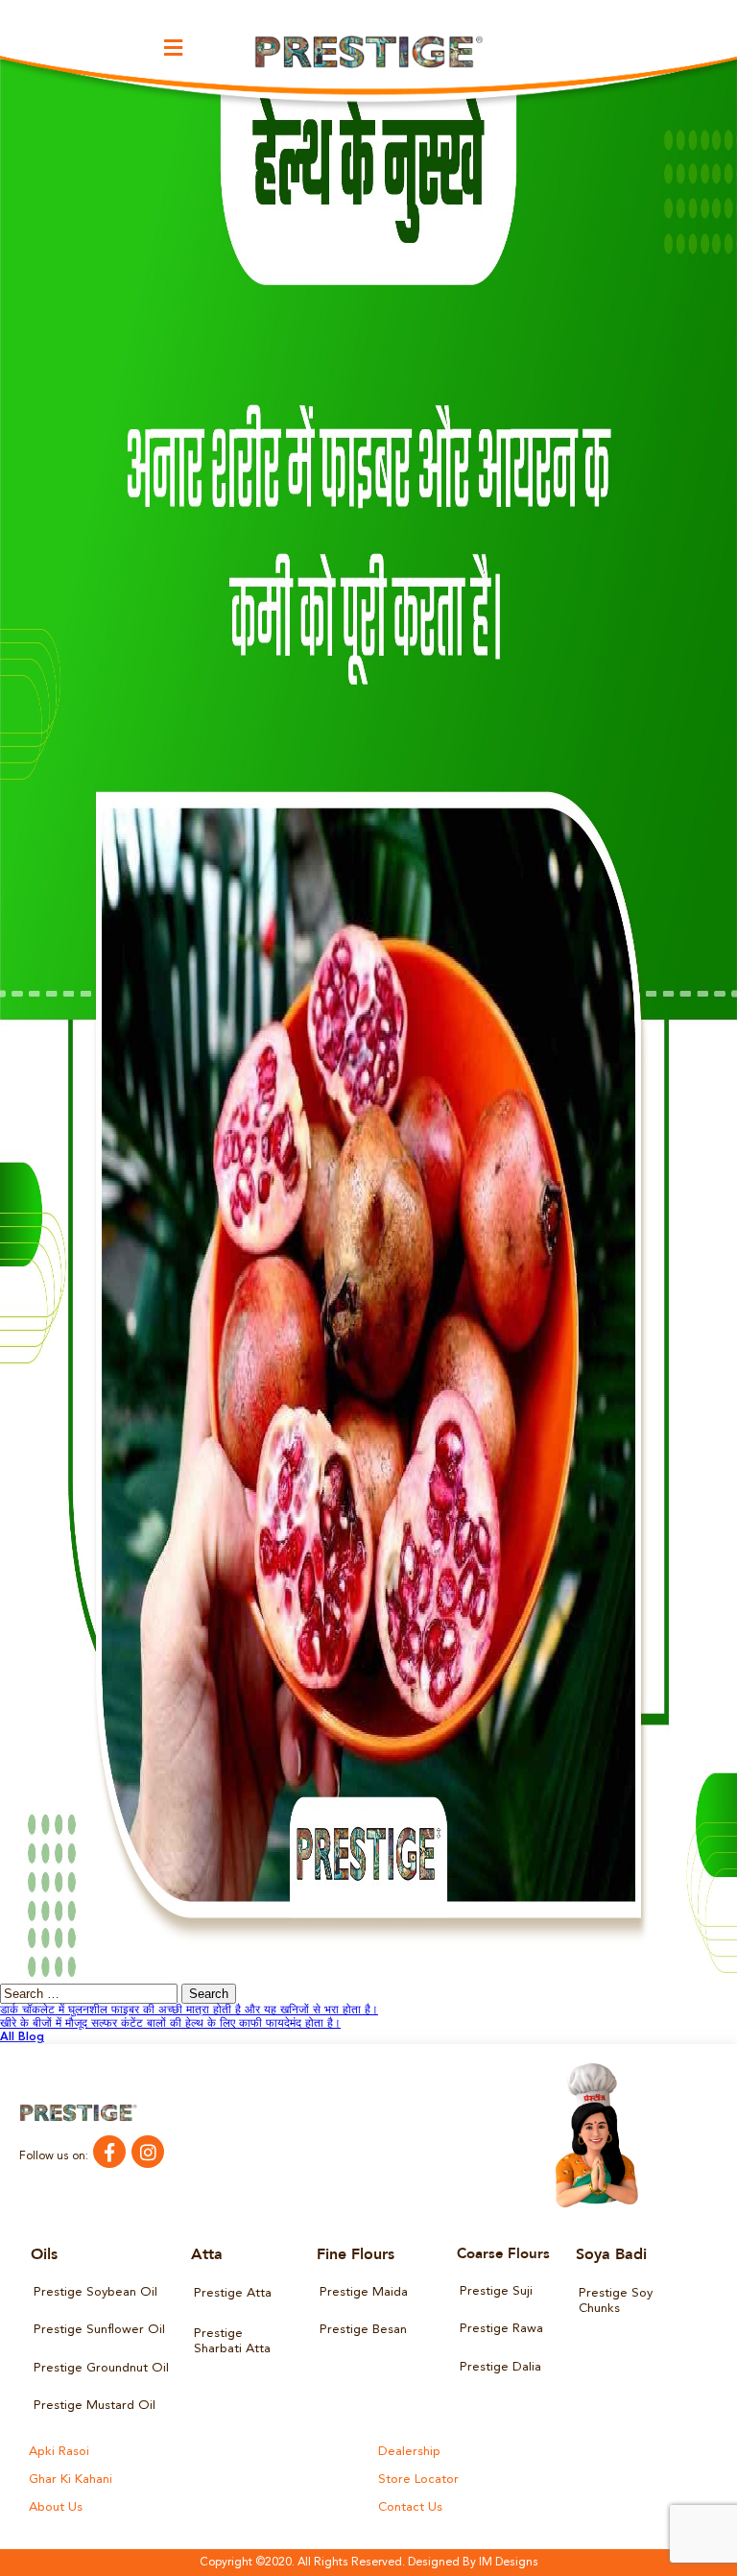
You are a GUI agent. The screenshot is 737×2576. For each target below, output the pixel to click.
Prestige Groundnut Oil (101, 2368)
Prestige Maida (364, 2292)
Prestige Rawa (501, 2329)
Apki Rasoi (59, 2452)
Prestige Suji (496, 2291)
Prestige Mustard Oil (95, 2406)
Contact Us (410, 2507)
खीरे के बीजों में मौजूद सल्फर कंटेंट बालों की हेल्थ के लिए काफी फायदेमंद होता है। (170, 2024)
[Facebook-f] (109, 2152)
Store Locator (418, 2480)
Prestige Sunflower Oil (99, 2330)
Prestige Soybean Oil (95, 2292)
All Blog (22, 2037)
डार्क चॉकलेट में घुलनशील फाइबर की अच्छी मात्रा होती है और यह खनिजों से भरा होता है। (189, 2010)
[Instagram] (148, 2152)
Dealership (409, 2452)
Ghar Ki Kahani (71, 2480)
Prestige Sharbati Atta (232, 2341)
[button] (174, 48)
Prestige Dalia (500, 2367)
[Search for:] (91, 1995)
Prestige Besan (363, 2330)
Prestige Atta (233, 2293)
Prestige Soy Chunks (616, 2301)
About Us (56, 2507)
